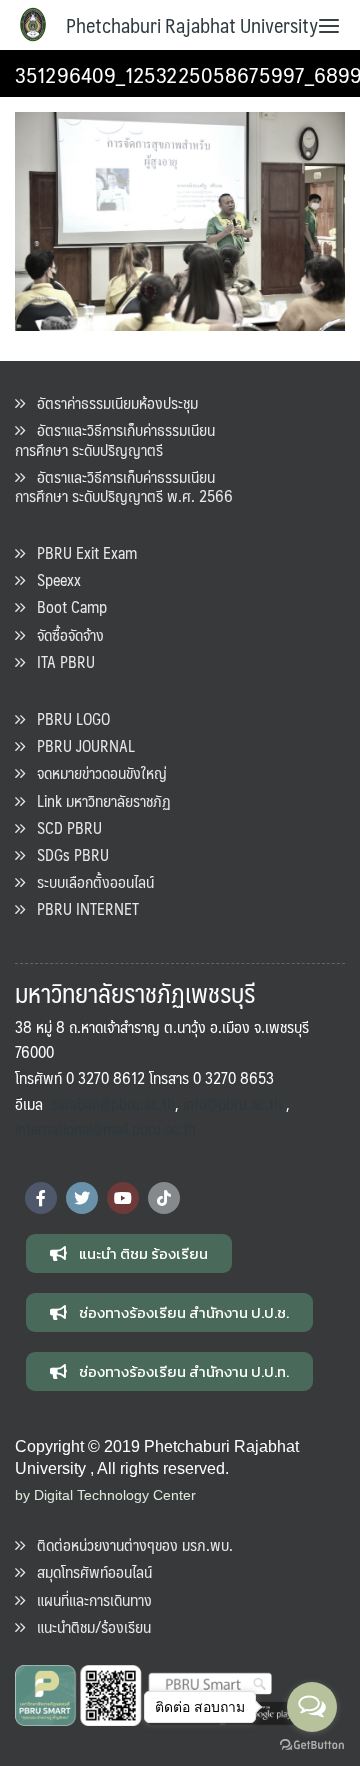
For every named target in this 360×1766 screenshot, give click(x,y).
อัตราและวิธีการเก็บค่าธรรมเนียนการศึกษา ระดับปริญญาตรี (115, 439)
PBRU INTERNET (82, 908)
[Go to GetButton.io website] (312, 1745)
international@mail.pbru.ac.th (105, 1128)
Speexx (53, 579)
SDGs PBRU (67, 854)
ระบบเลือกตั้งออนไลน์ (89, 881)
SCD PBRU (63, 827)
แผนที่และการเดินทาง (88, 1599)
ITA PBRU (60, 661)
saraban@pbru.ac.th (113, 1103)
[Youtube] (123, 1198)
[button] (129, 1253)
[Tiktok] (164, 1198)
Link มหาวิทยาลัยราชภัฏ (98, 800)
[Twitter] (82, 1198)
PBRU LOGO (67, 718)
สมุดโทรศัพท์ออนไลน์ (88, 1571)
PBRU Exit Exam (81, 552)
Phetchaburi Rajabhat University (192, 25)
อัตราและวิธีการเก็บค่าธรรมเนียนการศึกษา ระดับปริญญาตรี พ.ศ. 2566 (124, 486)
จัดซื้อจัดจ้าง (64, 634)
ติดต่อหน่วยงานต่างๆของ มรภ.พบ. (129, 1544)
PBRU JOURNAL (80, 745)
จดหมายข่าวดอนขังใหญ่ (96, 772)
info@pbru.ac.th (232, 1103)
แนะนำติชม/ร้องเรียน (88, 1626)
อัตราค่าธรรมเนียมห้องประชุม (111, 402)
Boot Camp (66, 606)
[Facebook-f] (41, 1198)
